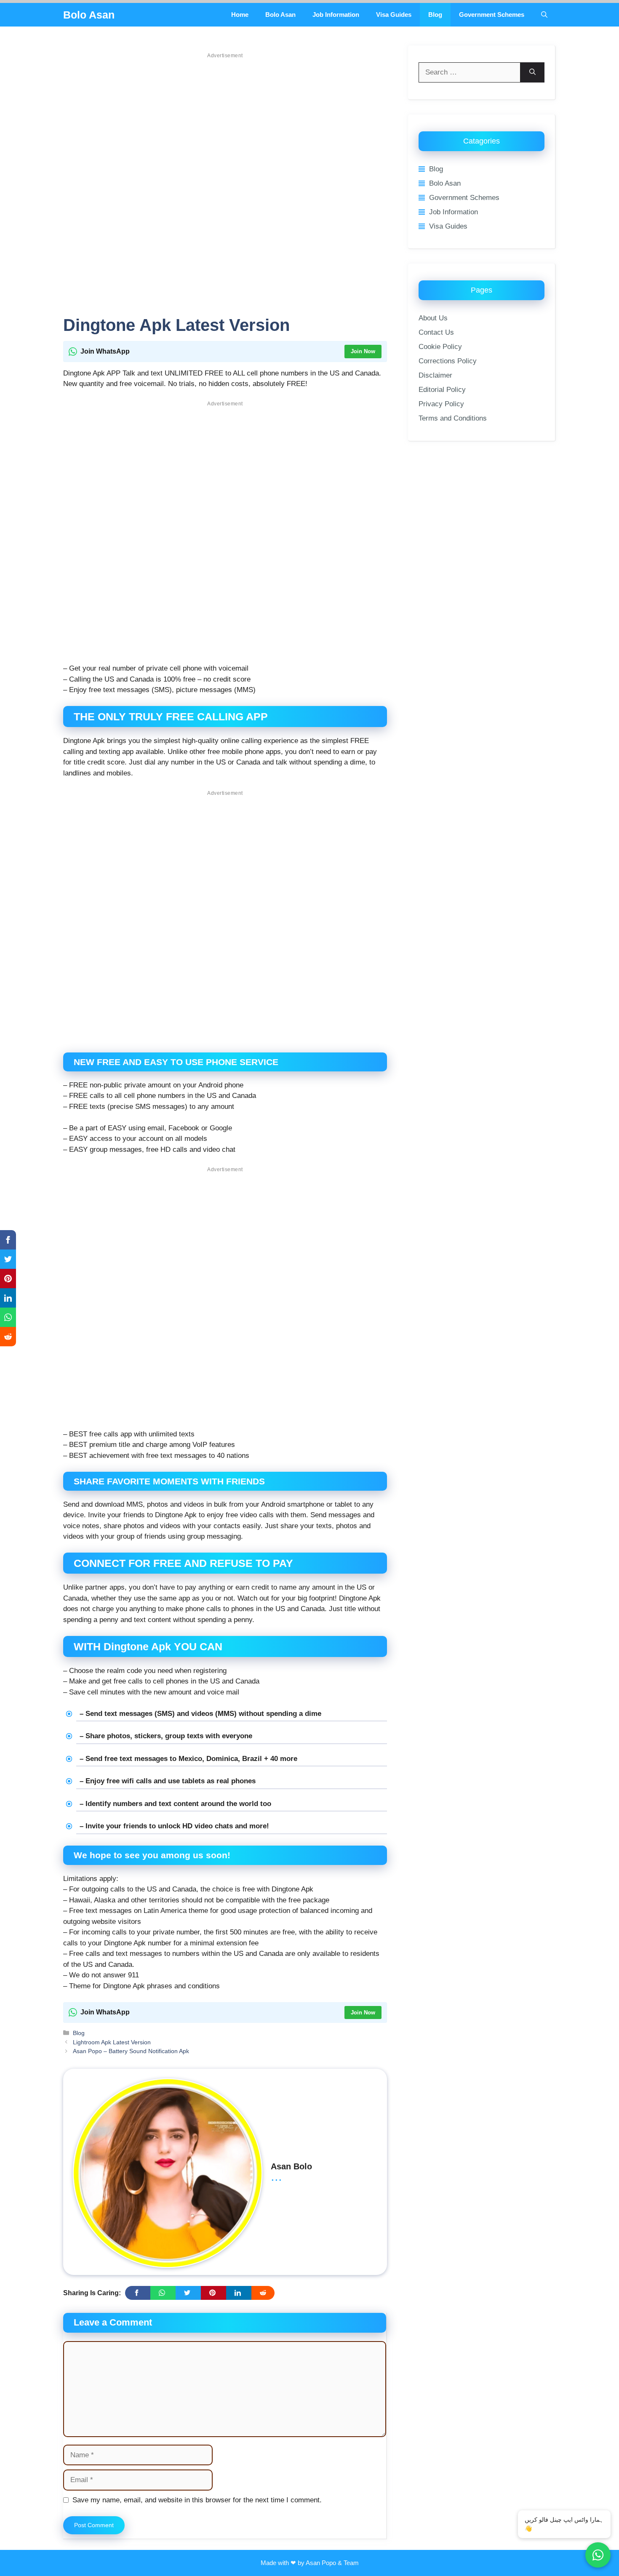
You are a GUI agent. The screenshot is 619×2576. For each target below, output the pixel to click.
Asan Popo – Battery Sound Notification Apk (131, 2051)
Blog (435, 15)
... (276, 2176)
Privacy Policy (441, 404)
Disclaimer (435, 375)
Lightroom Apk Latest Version (112, 2042)
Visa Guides (394, 15)
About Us (433, 318)
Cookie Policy (440, 347)
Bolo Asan (89, 15)
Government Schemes (492, 15)
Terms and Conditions (453, 418)
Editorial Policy (442, 390)
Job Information (336, 15)
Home (240, 15)
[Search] (532, 72)
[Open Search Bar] (544, 15)
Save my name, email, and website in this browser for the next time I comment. (197, 2500)
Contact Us (436, 332)
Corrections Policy (448, 361)
